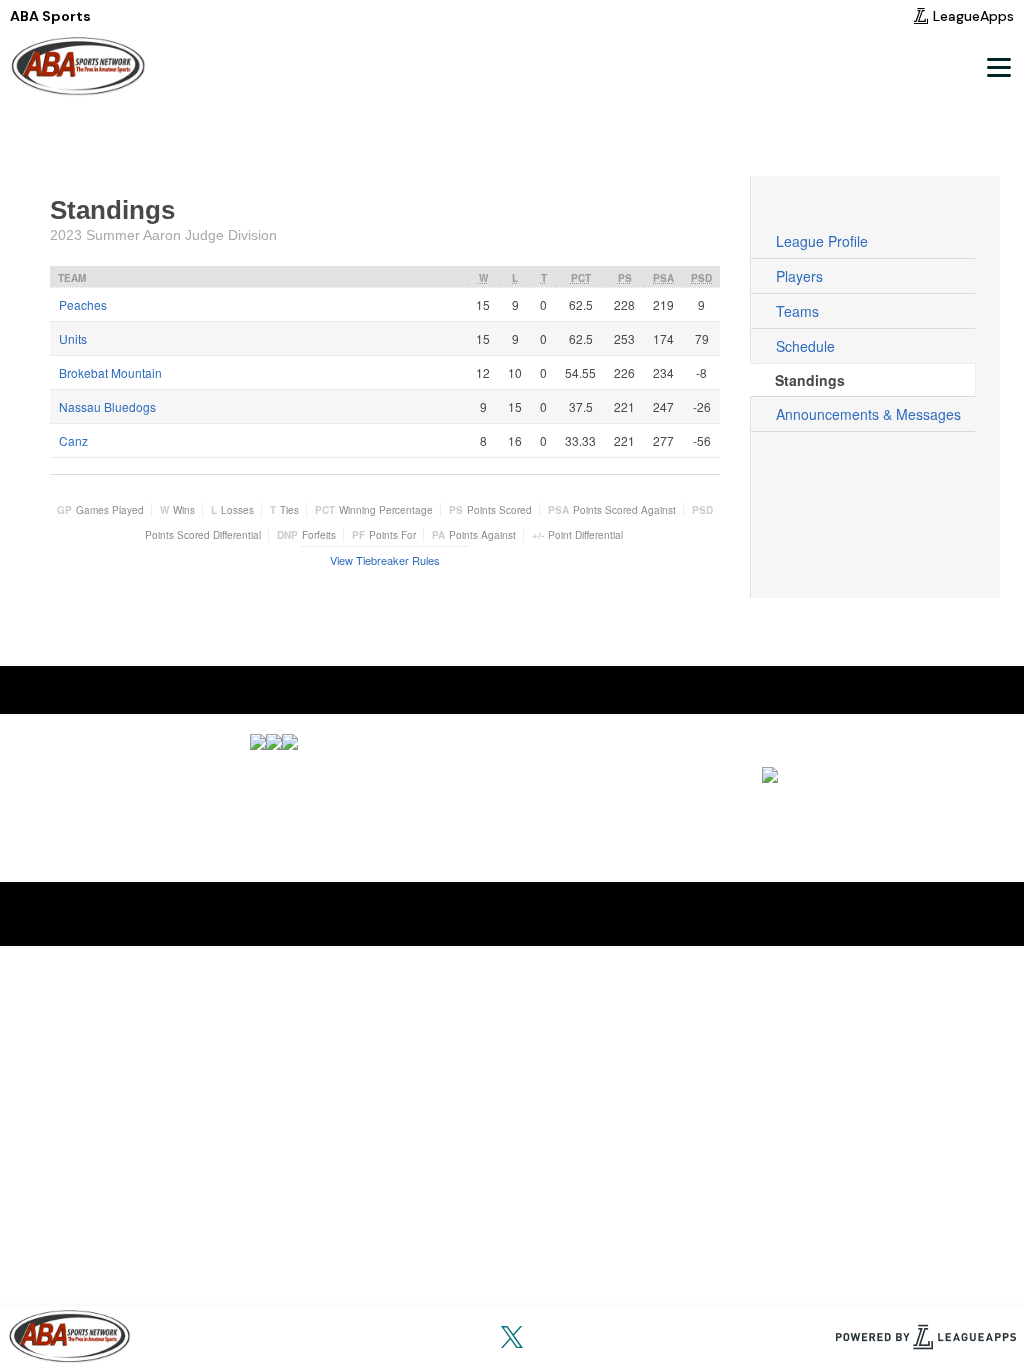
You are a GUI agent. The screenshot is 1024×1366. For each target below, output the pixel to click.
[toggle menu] (998, 67)
